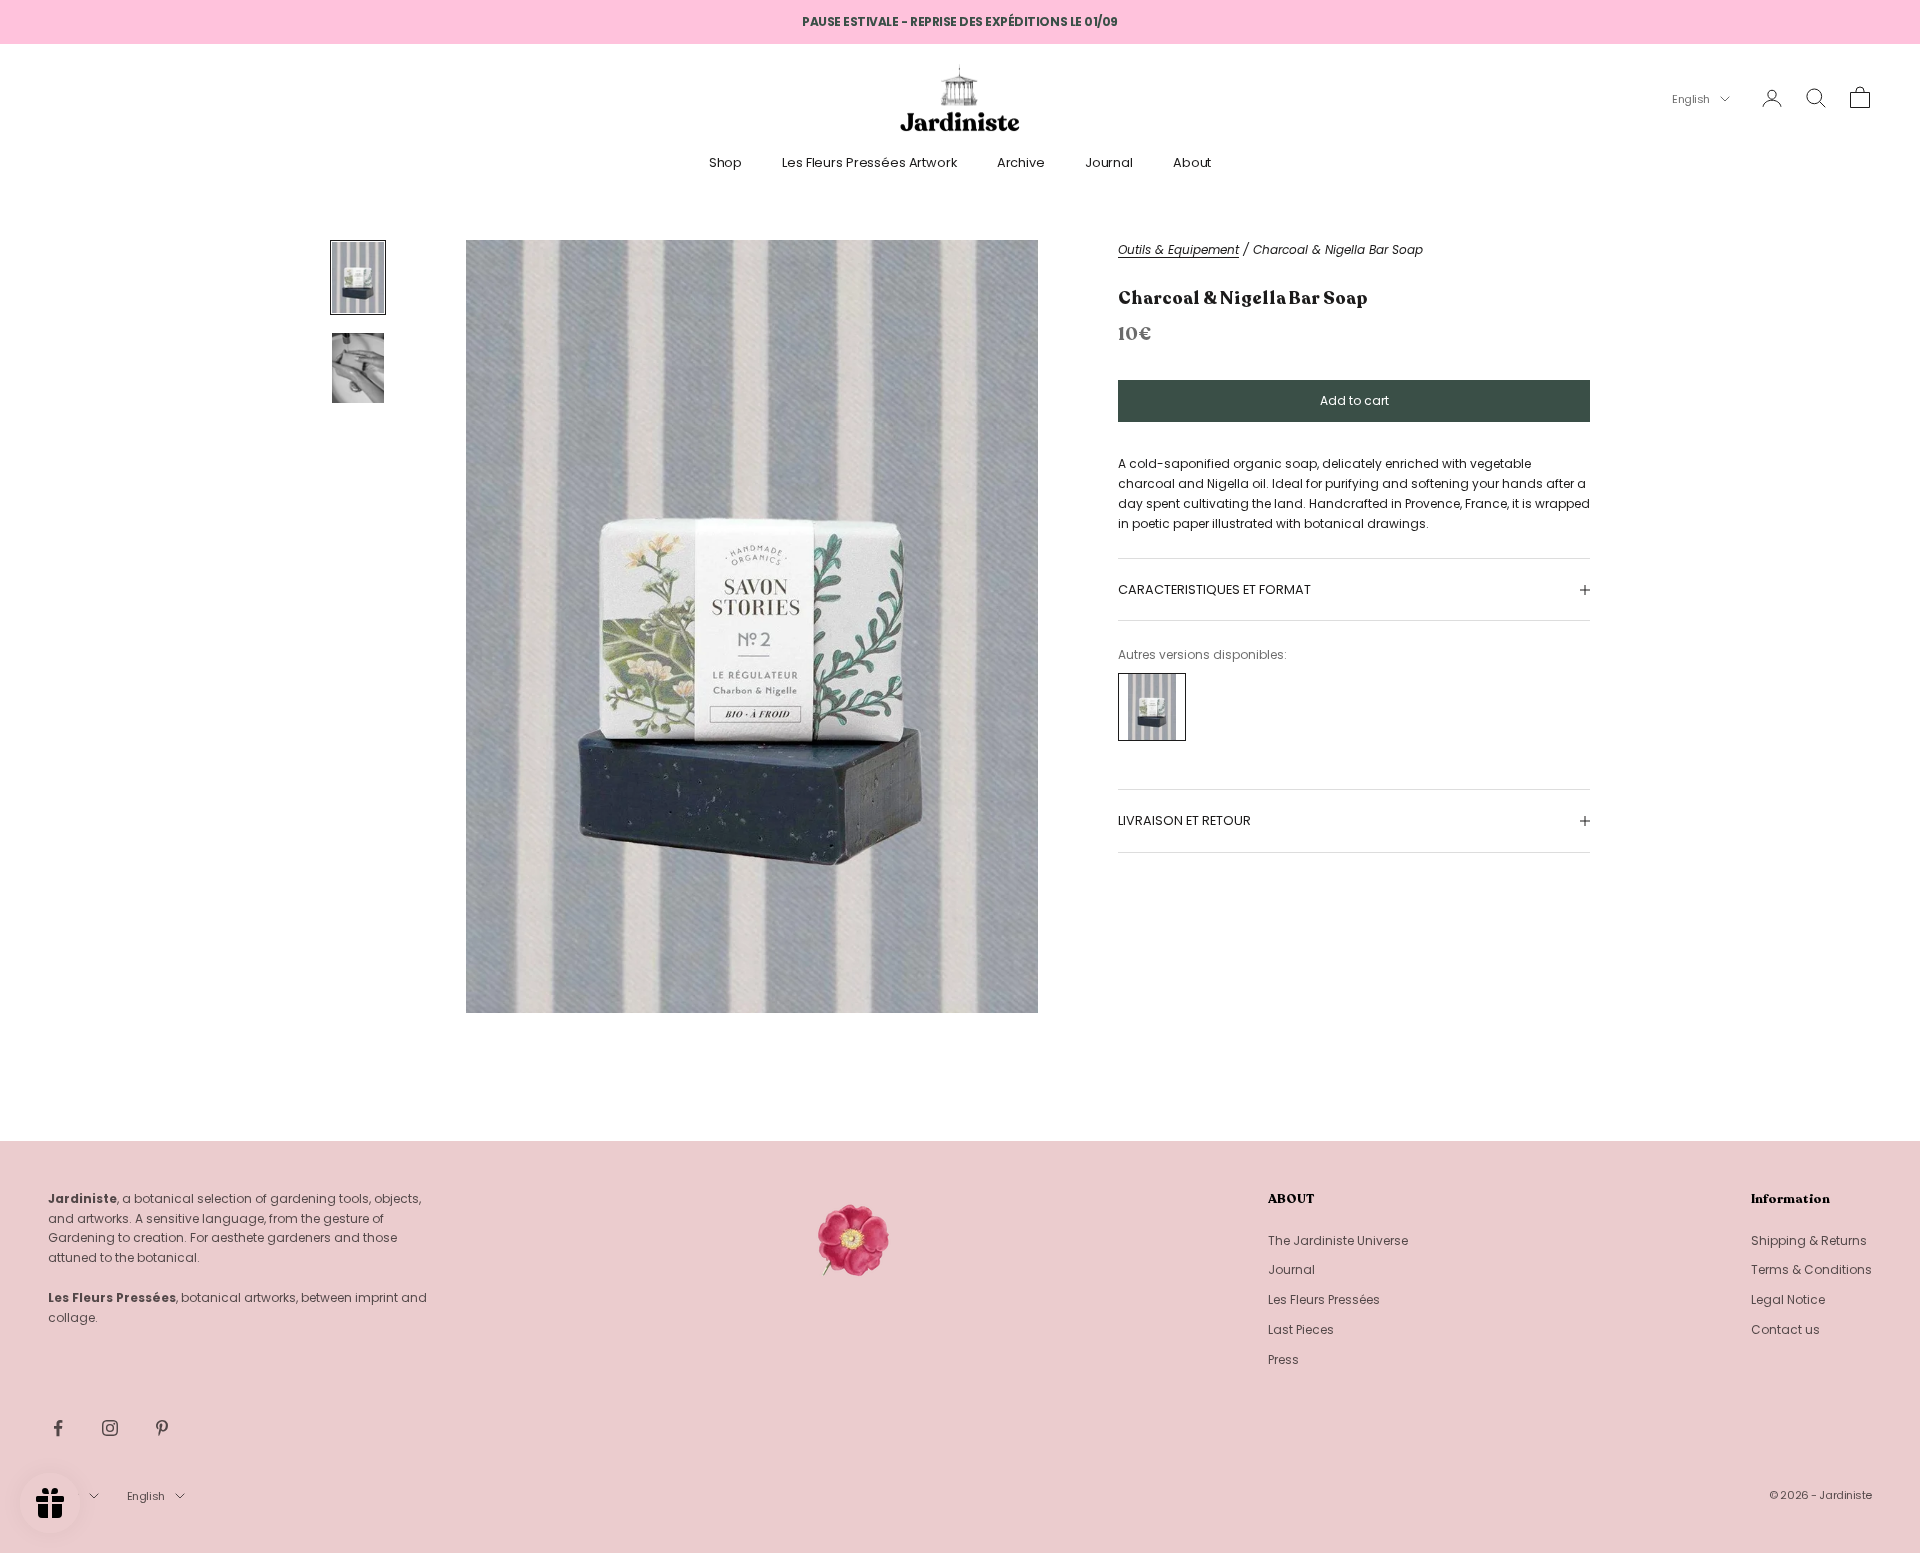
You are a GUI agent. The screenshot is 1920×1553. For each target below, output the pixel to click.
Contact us (1785, 1329)
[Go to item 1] (358, 277)
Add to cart (1354, 400)
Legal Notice (1788, 1299)
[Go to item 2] (358, 368)
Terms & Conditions (1811, 1269)
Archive (1021, 162)
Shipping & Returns (1809, 1240)
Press (1283, 1359)
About (1192, 162)
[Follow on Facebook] (58, 1428)
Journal (1109, 162)
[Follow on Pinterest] (162, 1428)
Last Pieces (1301, 1329)
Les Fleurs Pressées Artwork (869, 162)
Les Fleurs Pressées (1324, 1299)
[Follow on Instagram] (110, 1428)
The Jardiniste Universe (1338, 1240)
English (1691, 99)
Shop (726, 162)
